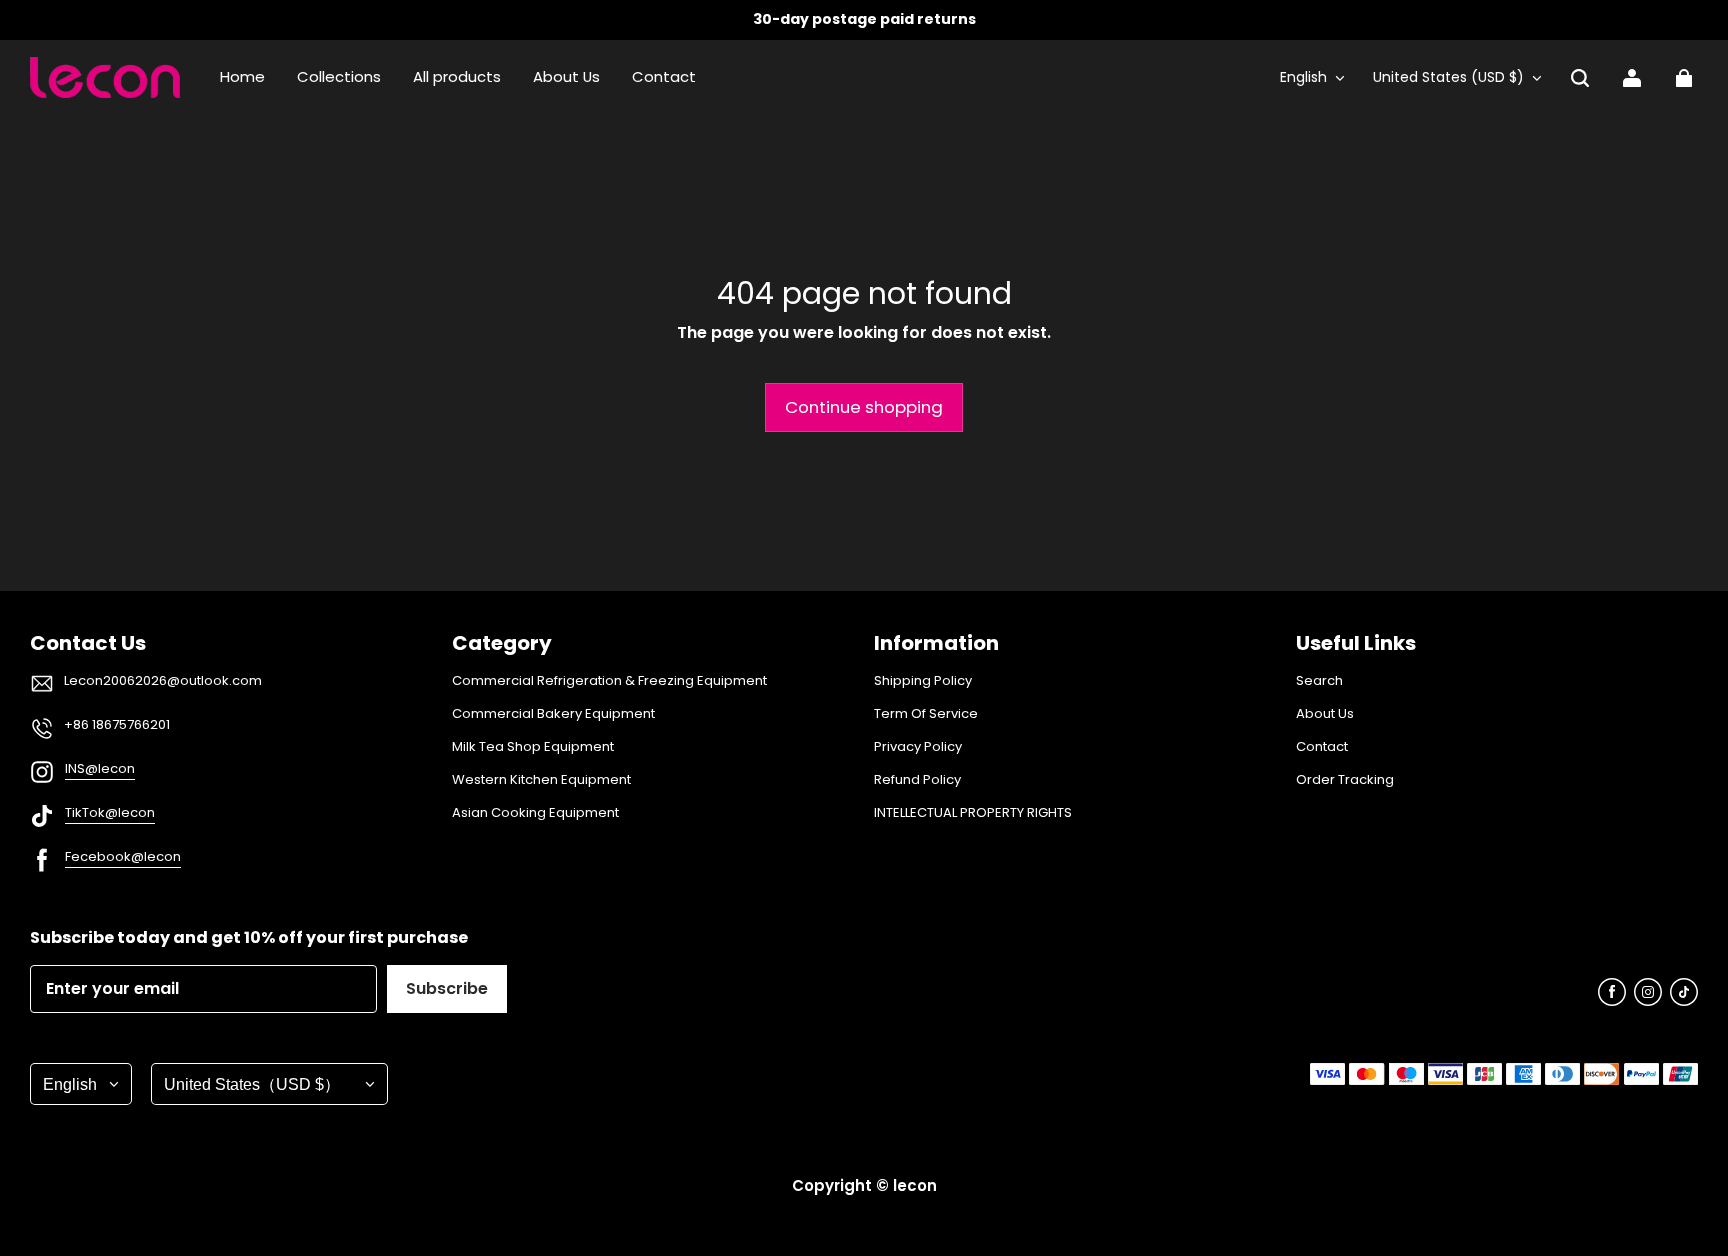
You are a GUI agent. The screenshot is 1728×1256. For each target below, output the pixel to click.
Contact (1322, 747)
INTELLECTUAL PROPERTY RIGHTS (973, 813)
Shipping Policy (923, 681)
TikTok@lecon (110, 812)
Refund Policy (917, 780)
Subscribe (447, 988)
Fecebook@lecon (123, 856)
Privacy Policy (918, 747)
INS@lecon (100, 768)
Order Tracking (1345, 780)
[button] (1580, 78)
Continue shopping (864, 407)
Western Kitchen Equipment (541, 780)
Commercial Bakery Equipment (553, 714)
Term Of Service (926, 714)
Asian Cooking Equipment (535, 813)
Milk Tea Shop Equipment (533, 747)
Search (1319, 681)
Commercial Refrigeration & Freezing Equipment (609, 681)
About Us (1325, 714)
